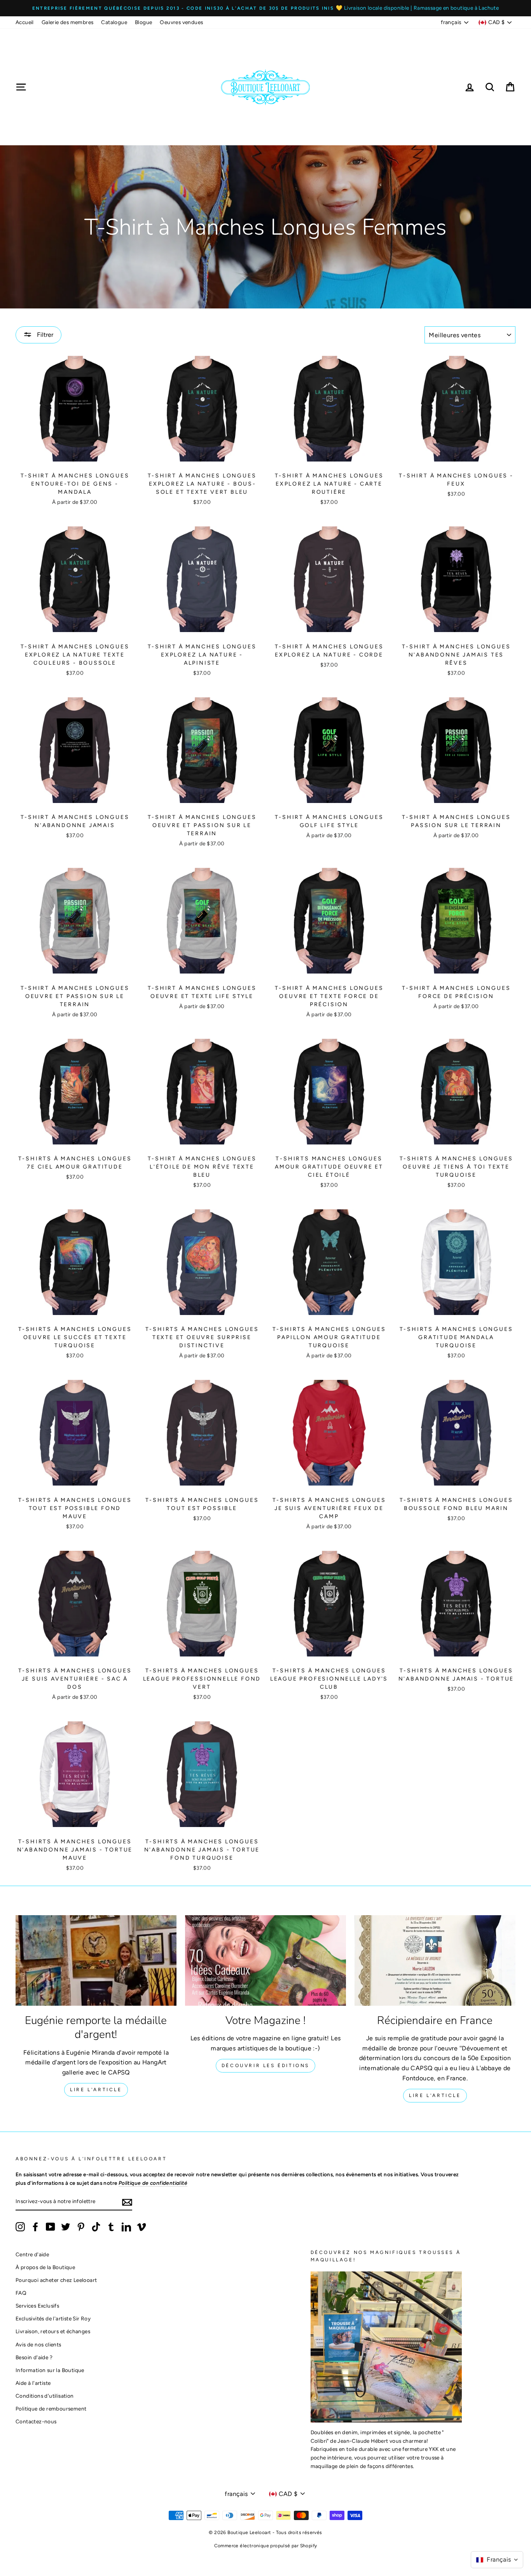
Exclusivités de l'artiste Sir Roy (53, 2318)
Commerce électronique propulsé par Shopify (266, 2546)
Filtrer (44, 335)
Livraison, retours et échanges (53, 2331)
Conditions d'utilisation (45, 2396)
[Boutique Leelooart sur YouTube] (51, 2227)
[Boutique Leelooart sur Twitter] (66, 2227)
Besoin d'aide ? (34, 2357)
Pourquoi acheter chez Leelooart (56, 2280)
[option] (265, 8)
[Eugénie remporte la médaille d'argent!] (96, 1960)
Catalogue (114, 22)
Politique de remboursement (51, 2409)
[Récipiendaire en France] (435, 1960)
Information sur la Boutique (50, 2370)
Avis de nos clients (38, 2344)
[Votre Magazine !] (265, 1960)
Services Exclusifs (37, 2306)
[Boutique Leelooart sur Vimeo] (141, 2227)
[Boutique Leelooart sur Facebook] (35, 2227)
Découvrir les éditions (265, 2066)
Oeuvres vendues (181, 22)
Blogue (143, 22)
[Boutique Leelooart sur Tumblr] (111, 2227)
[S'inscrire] (127, 2202)
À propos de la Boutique (45, 2267)
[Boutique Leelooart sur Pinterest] (81, 2227)
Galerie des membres (68, 22)
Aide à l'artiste (33, 2383)
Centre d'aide (32, 2254)
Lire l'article (96, 2090)
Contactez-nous (36, 2421)
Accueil (25, 22)
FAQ (21, 2293)
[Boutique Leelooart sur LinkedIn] (126, 2227)
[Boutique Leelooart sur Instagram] (20, 2227)
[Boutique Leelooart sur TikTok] (96, 2227)
